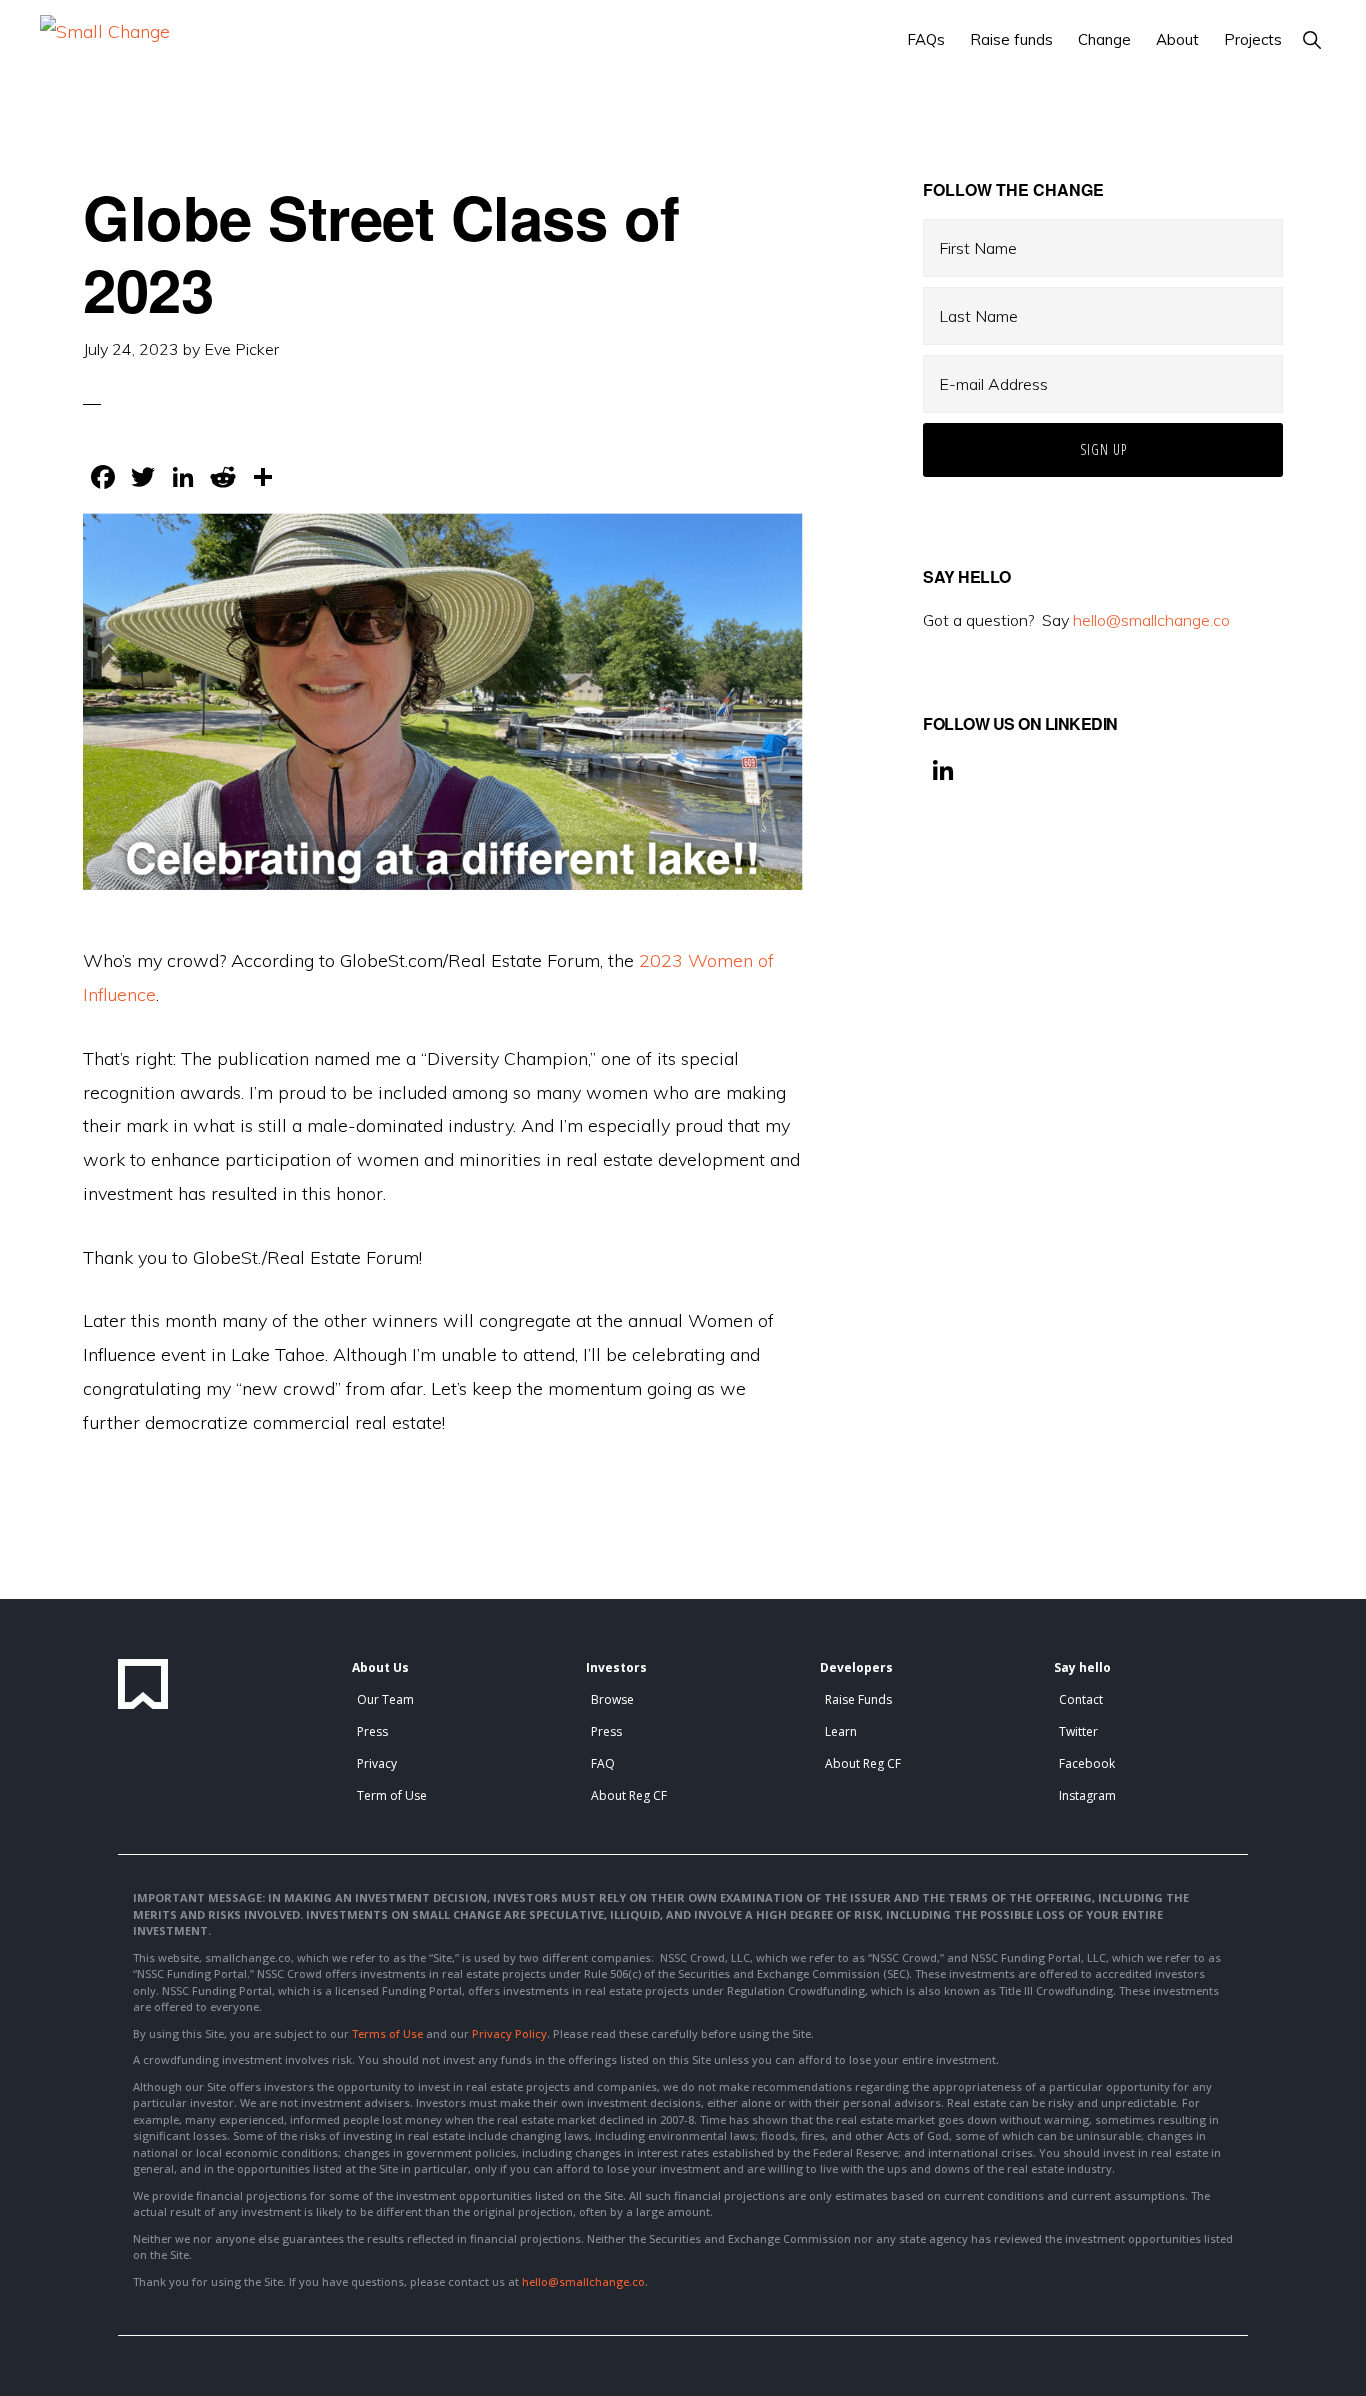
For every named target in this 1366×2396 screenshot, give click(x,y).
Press (372, 1731)
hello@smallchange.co (1151, 620)
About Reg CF (629, 1795)
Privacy (377, 1763)
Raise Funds (858, 1699)
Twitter (1078, 1731)
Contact (1081, 1699)
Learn (841, 1731)
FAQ (603, 1763)
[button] (1311, 39)
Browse (612, 1699)
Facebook (1087, 1763)
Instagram (1087, 1795)
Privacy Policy (509, 2033)
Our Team (385, 1699)
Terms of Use (387, 2033)
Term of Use (392, 1795)
